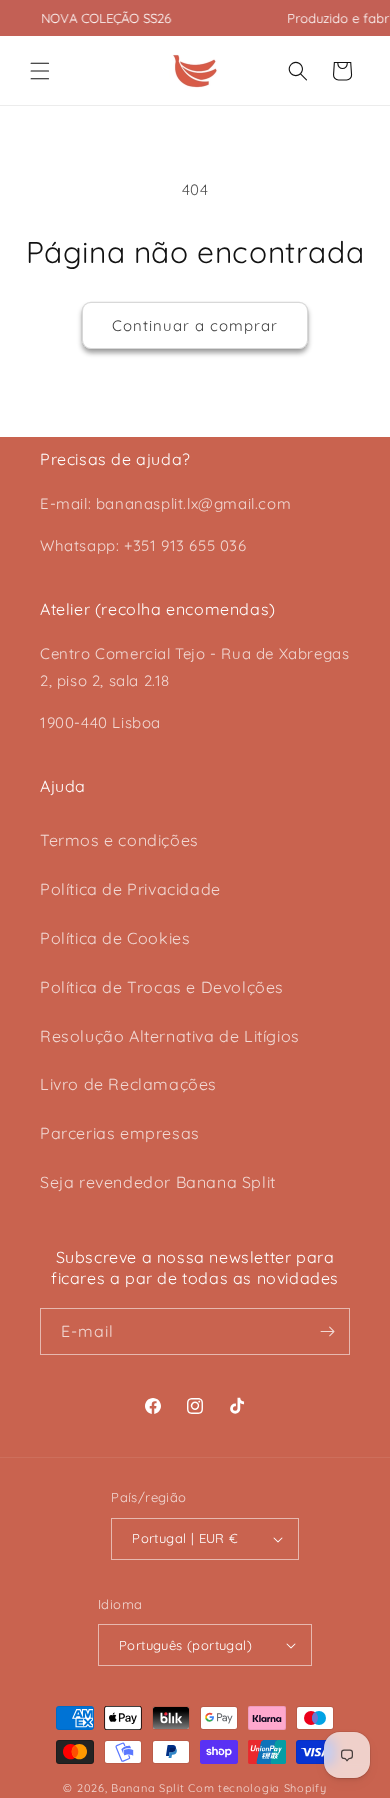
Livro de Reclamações (128, 1084)
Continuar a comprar (195, 325)
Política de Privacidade (130, 889)
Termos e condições (119, 840)
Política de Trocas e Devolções (162, 987)
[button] (40, 71)
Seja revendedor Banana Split (158, 1182)
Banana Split (147, 1788)
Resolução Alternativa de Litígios (170, 1036)
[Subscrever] (327, 1331)
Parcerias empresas (120, 1133)
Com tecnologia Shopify (257, 1788)
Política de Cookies (115, 938)
